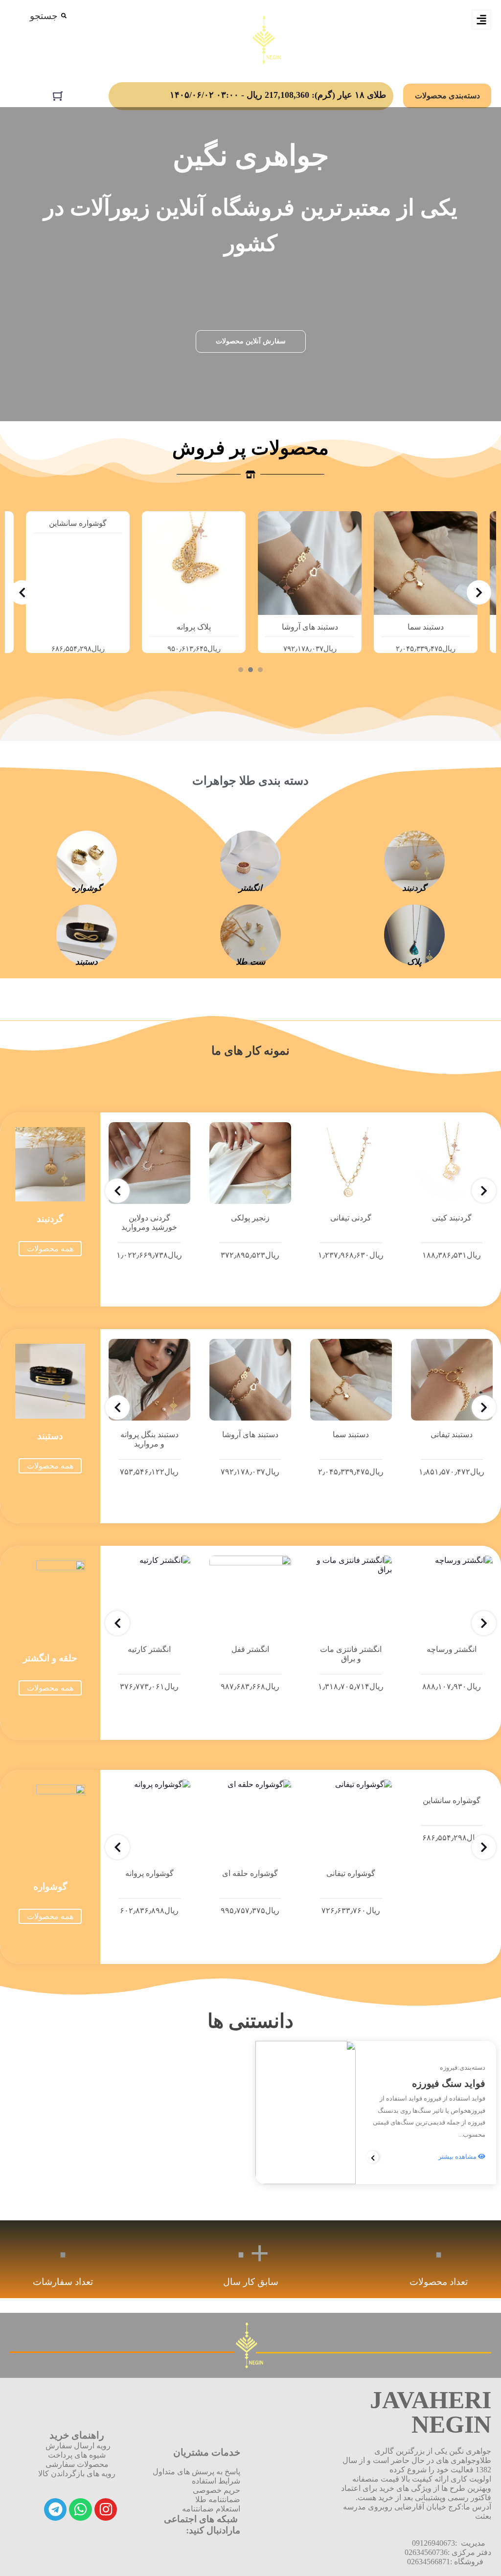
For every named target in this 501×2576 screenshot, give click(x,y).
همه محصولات (50, 1249)
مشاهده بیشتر (458, 2157)
